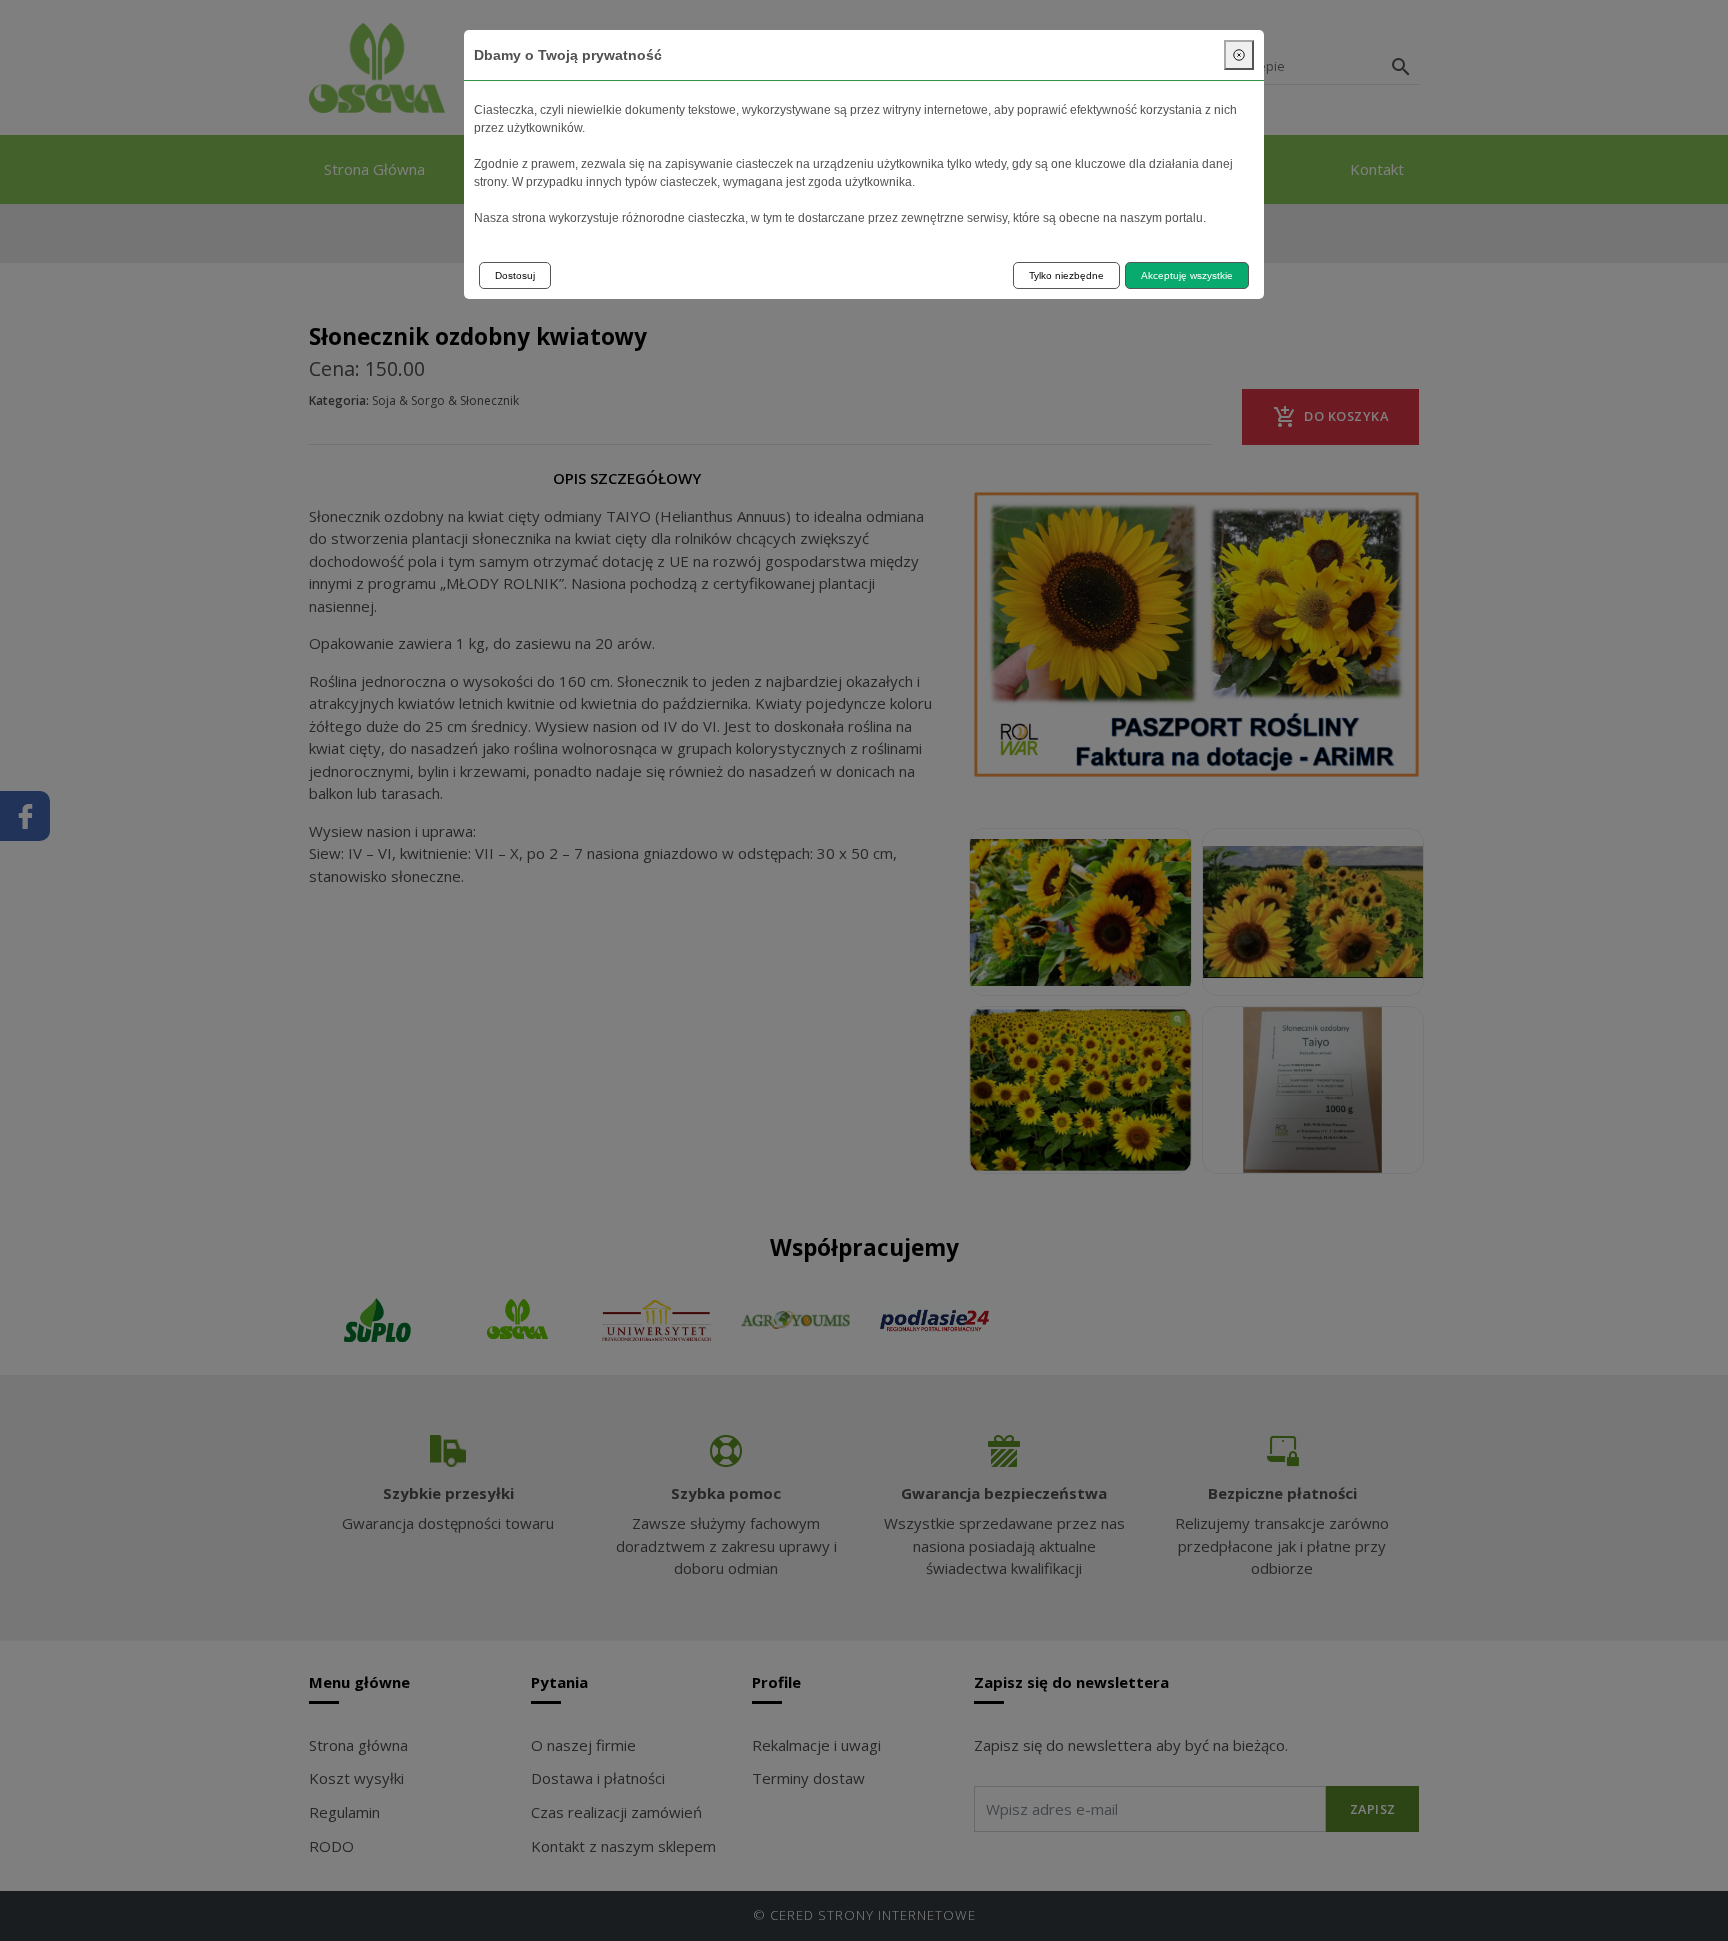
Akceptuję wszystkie (1187, 275)
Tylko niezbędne (1066, 275)
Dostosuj (515, 275)
